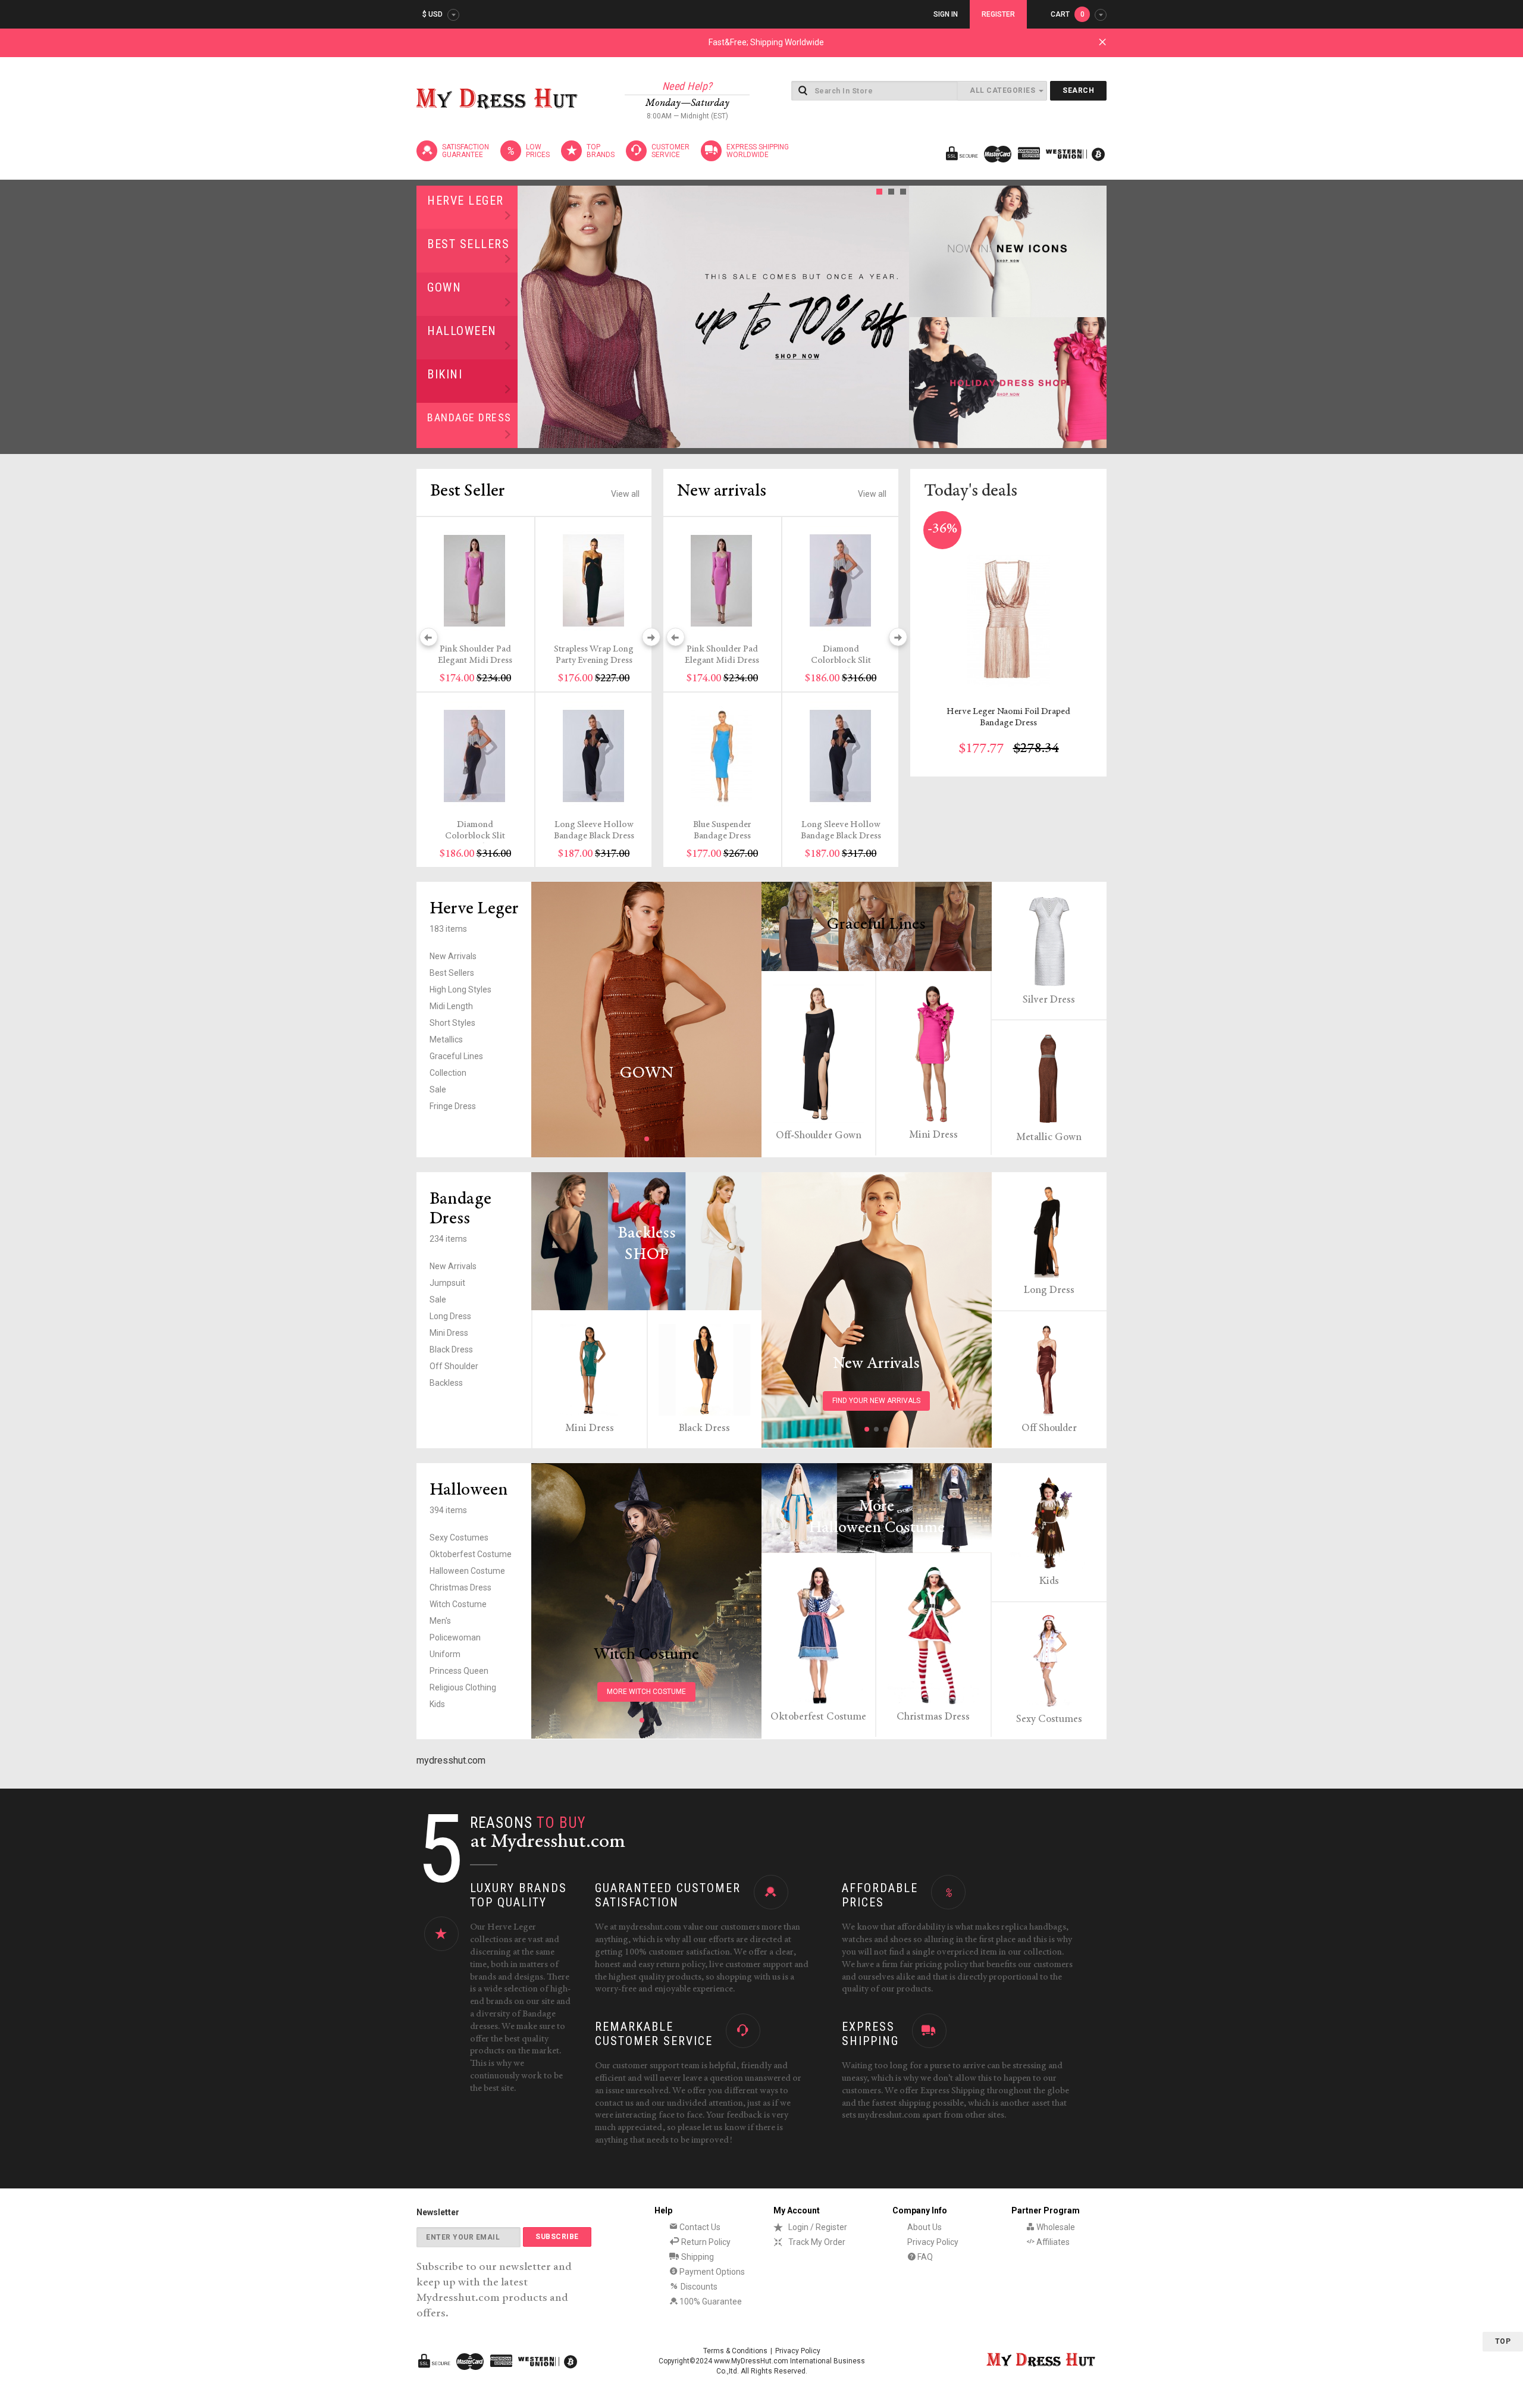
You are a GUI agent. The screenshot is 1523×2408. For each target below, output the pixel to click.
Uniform (445, 1654)
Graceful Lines (456, 1056)
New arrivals (722, 491)
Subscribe (557, 2237)
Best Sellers (468, 244)
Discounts (698, 2287)
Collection (448, 1073)
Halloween (462, 331)
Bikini (445, 374)
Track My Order (817, 2242)
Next (897, 317)
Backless (446, 1383)
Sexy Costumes (459, 1538)
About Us (925, 2227)
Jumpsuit (447, 1283)
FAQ (924, 2257)
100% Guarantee (710, 2301)
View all (625, 494)
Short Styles (452, 1023)
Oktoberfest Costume (471, 1554)
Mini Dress (933, 1135)
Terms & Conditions (735, 2351)
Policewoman (455, 1637)
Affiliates (1052, 2242)
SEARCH (1078, 90)
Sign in (946, 14)
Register (998, 14)
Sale (438, 1089)
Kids (437, 1704)
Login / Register (818, 2227)
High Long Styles (460, 989)
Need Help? (687, 86)
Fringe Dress (453, 1106)
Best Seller (468, 491)
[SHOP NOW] (1008, 251)
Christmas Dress (460, 1587)
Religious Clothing (463, 1687)
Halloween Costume (467, 1571)
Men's (440, 1621)
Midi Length (451, 1006)
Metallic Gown (1049, 1138)
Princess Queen (459, 1671)
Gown (444, 287)
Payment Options (711, 2272)
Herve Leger (466, 201)
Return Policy (705, 2242)
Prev (530, 317)
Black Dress (451, 1349)
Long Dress (450, 1316)
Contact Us (699, 2227)
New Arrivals (453, 956)
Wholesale (1055, 2227)
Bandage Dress (469, 417)
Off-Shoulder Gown (819, 1136)
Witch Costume (458, 1604)
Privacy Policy (933, 2242)
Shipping (697, 2257)
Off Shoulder (454, 1366)
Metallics (446, 1039)
